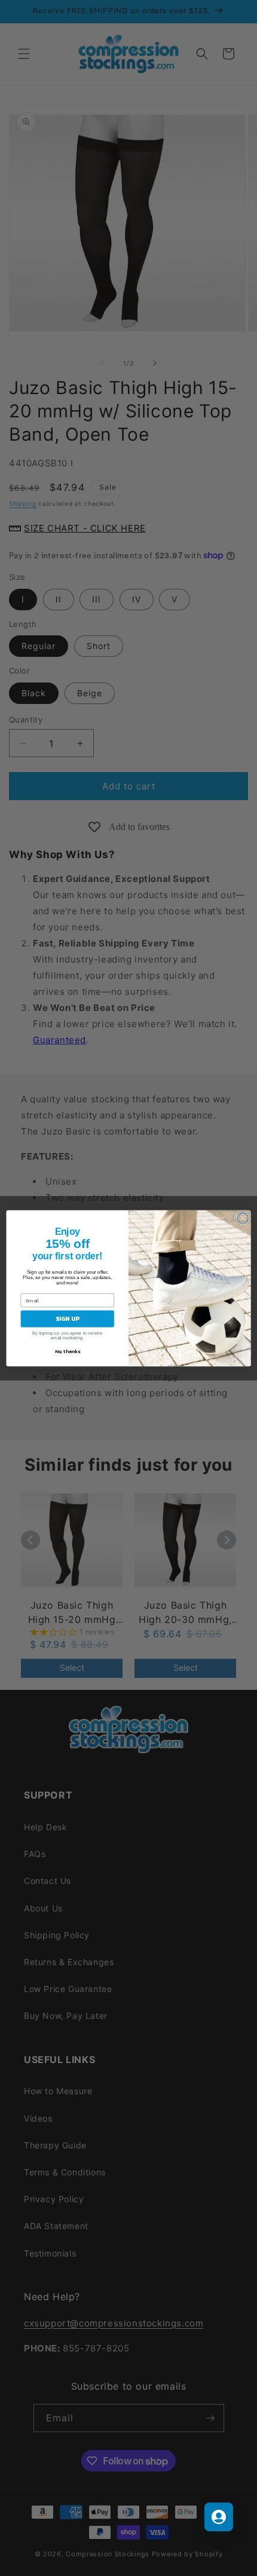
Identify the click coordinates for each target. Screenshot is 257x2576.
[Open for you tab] (219, 2517)
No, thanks (68, 1351)
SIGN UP (68, 1318)
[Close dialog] (243, 1218)
